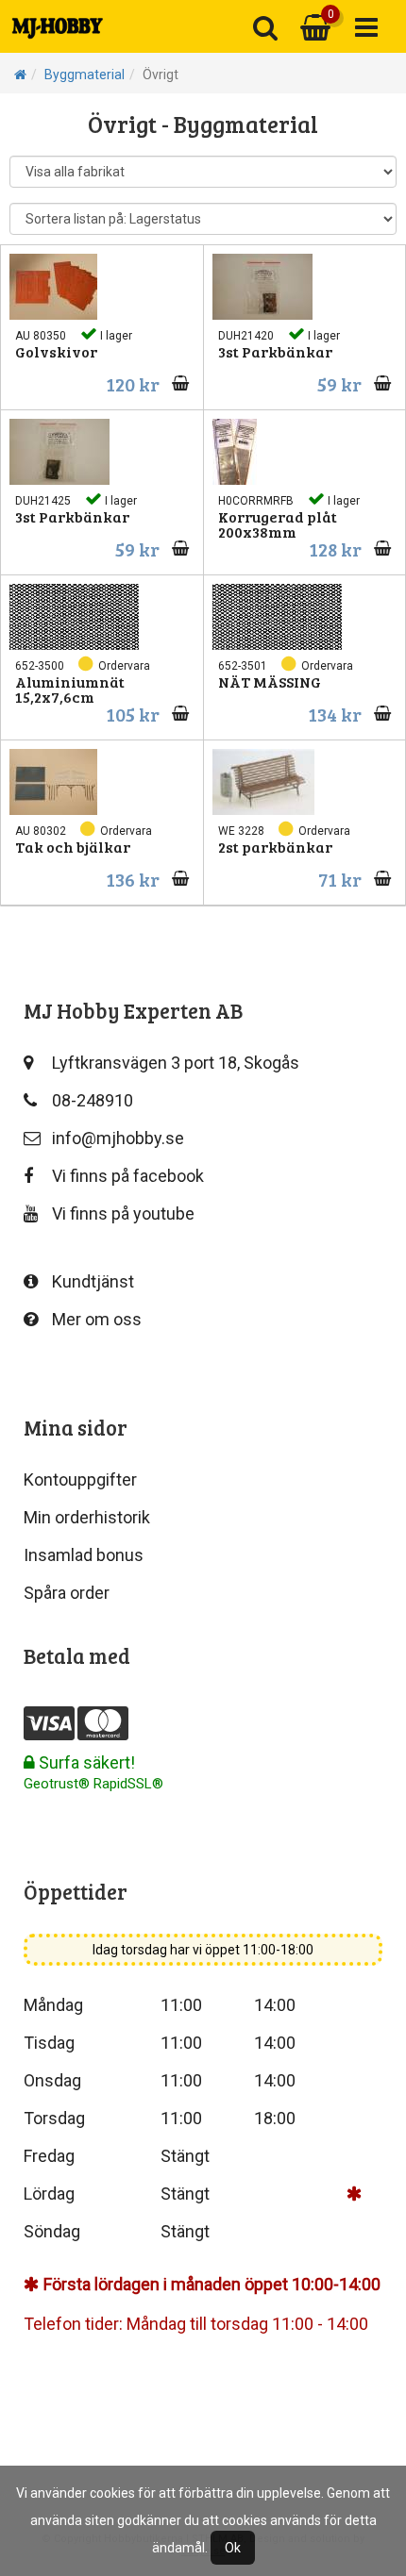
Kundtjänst (93, 1281)
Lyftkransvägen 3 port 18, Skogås (176, 1063)
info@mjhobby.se (118, 1138)
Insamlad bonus (84, 1555)
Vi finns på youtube (123, 1213)
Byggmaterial (85, 75)
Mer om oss (97, 1319)
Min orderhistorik (87, 1517)
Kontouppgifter (80, 1479)
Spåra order (67, 1593)
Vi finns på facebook (128, 1176)
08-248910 (93, 1100)
